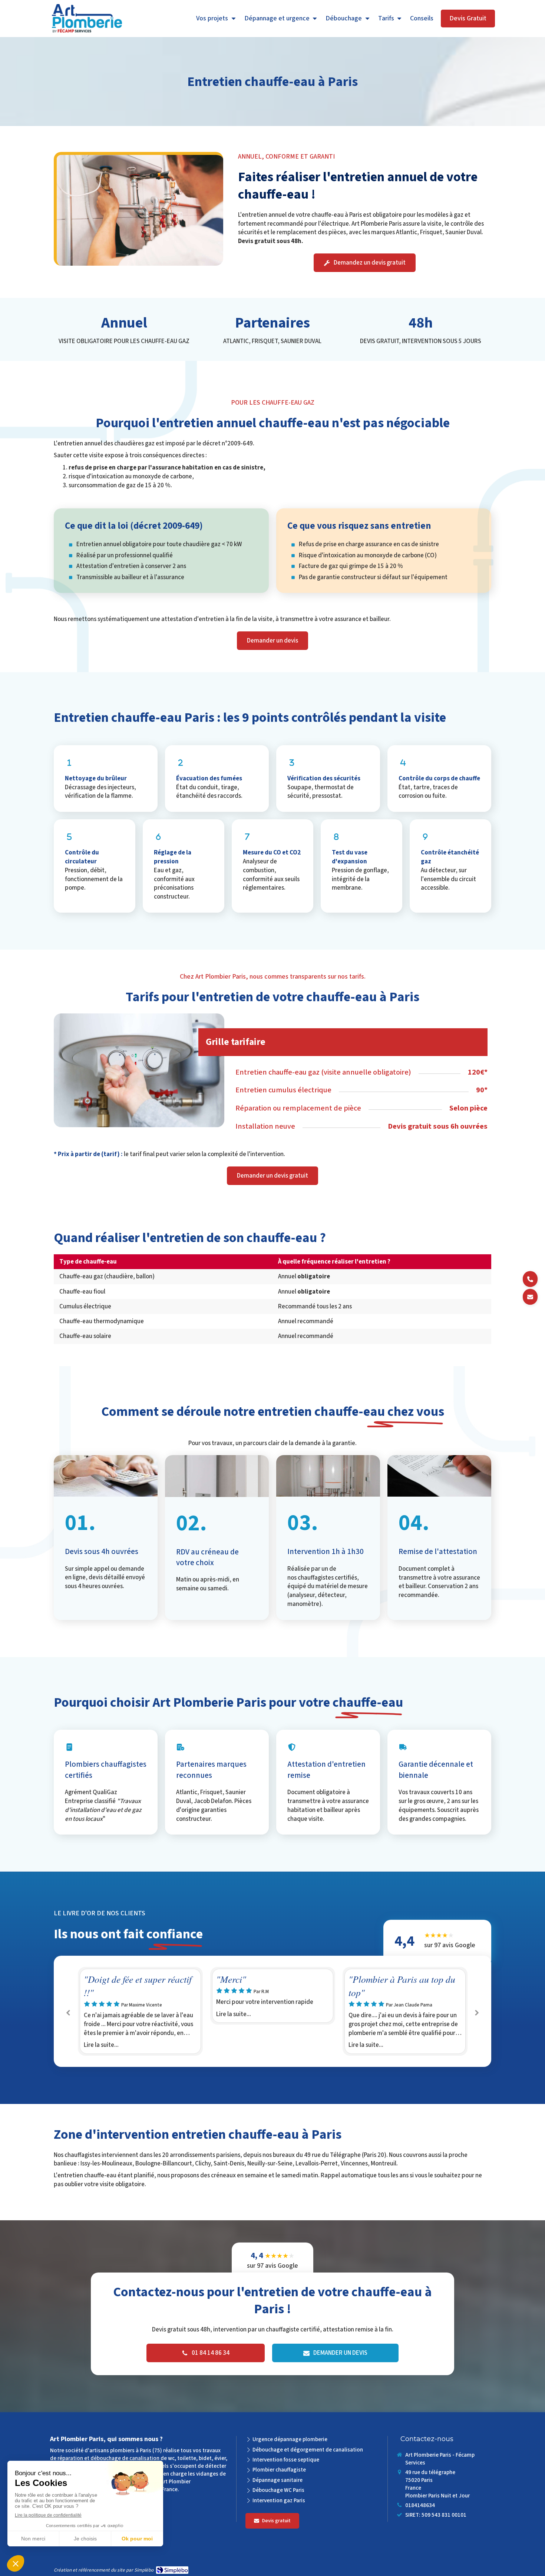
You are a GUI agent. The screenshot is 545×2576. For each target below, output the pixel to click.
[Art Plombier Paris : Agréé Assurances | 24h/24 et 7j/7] (87, 19)
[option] (140, 1996)
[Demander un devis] (530, 1297)
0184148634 (420, 2505)
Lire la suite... (101, 2014)
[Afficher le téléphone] (530, 1279)
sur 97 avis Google (450, 1940)
